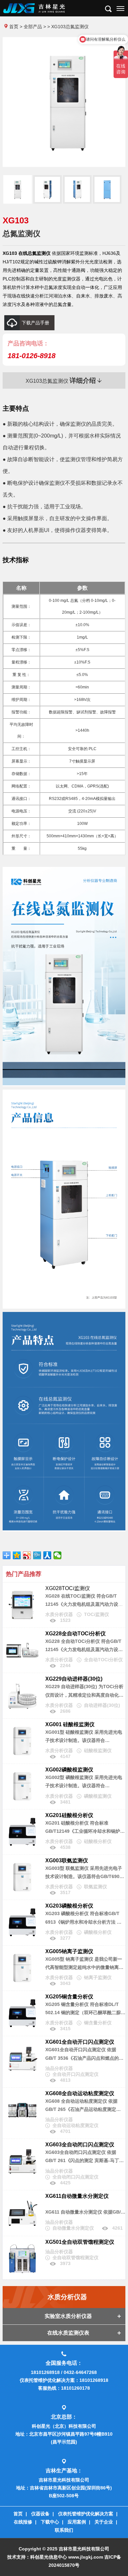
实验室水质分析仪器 (68, 2316)
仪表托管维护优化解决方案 (86, 2514)
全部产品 (33, 27)
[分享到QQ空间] (17, 1555)
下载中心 (50, 2522)
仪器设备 (40, 2514)
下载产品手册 (35, 323)
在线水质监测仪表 (68, 2333)
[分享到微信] (58, 1555)
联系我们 (64, 2530)
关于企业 (104, 2522)
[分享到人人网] (47, 1555)
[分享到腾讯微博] (37, 1555)
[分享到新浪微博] (27, 1555)
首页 (14, 27)
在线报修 (23, 2522)
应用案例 (77, 2522)
